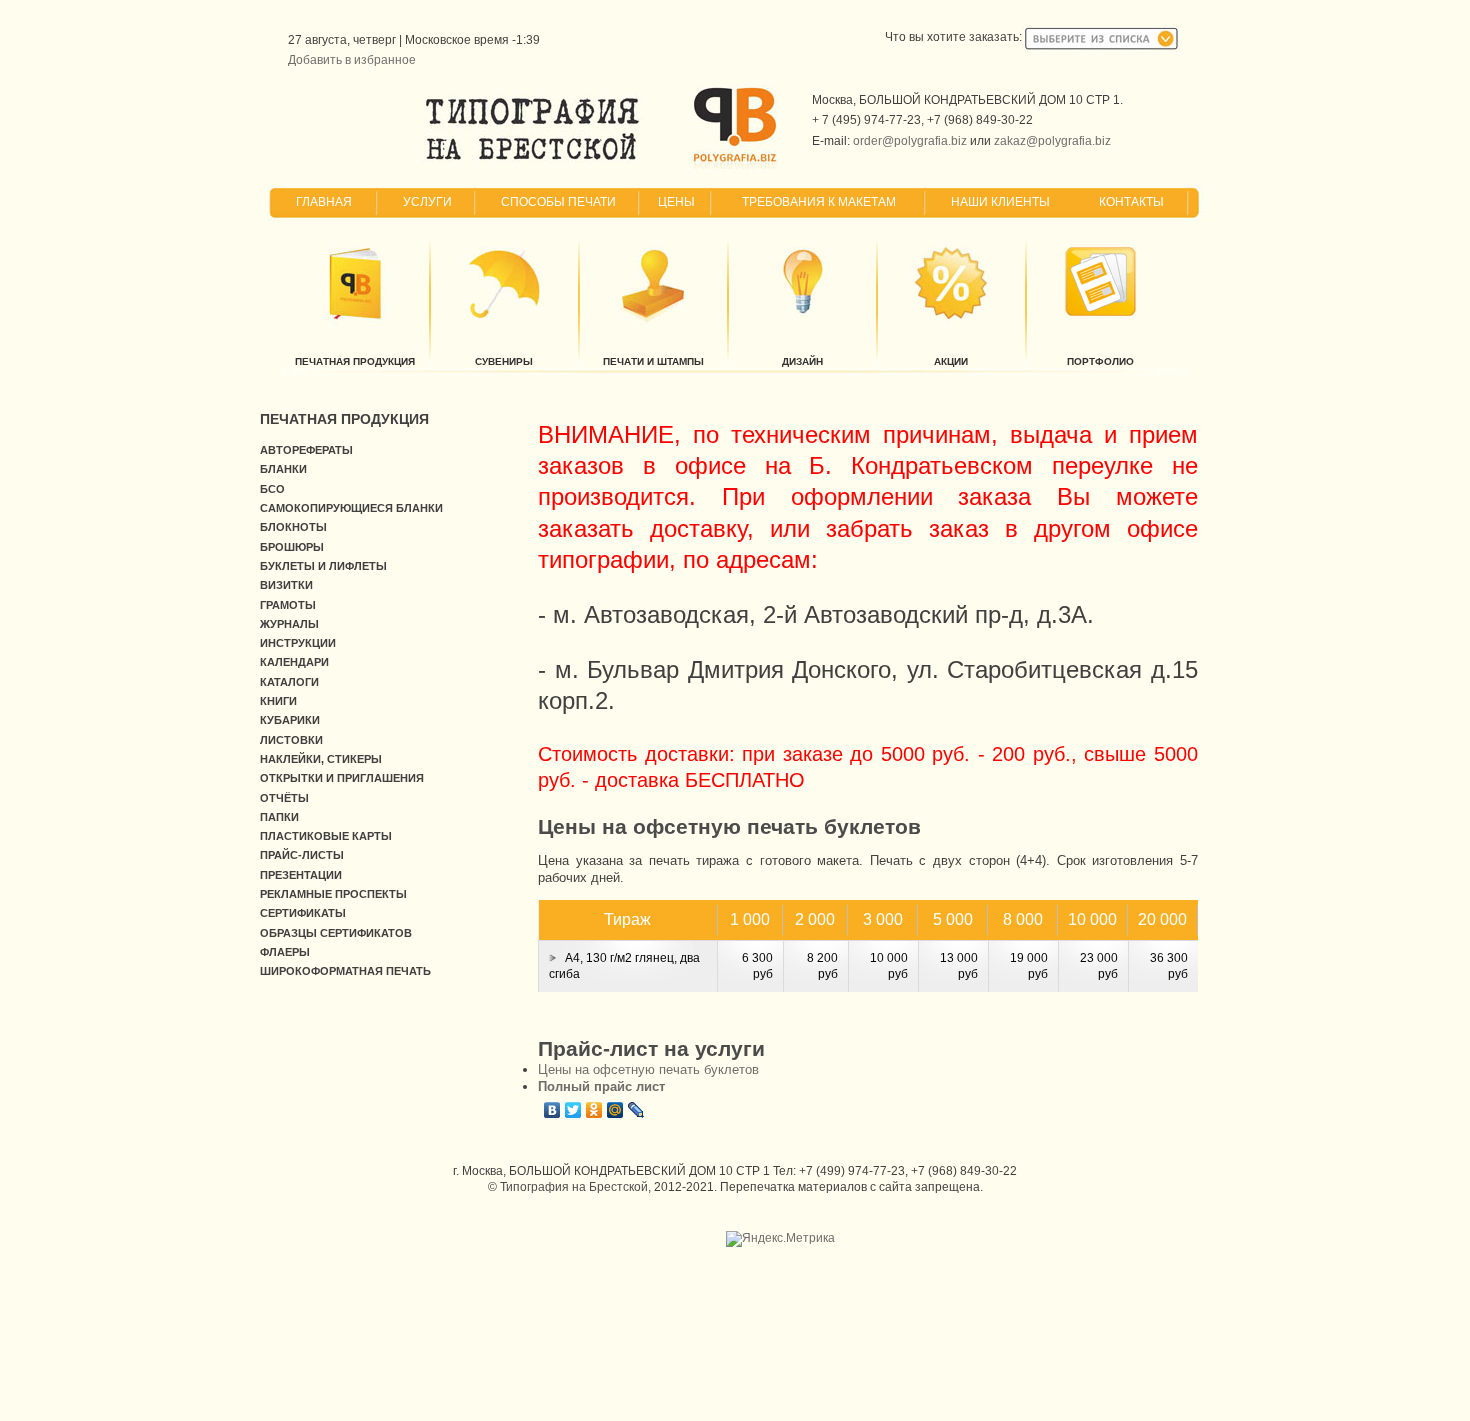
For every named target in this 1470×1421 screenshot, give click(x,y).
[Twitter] (573, 1110)
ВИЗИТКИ (286, 585)
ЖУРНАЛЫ (289, 624)
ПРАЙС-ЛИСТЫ (302, 855)
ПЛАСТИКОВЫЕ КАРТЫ (326, 836)
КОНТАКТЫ (1131, 202)
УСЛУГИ (427, 202)
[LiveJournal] (636, 1110)
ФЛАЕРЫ (285, 952)
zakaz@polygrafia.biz (1052, 141)
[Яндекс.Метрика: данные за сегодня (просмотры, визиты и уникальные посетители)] (780, 1239)
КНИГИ (278, 701)
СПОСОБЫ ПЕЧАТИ (558, 202)
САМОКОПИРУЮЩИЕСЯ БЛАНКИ (351, 508)
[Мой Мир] (615, 1110)
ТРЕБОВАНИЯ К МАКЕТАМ (819, 202)
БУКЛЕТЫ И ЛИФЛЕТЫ (323, 566)
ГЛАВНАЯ (324, 202)
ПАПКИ (279, 817)
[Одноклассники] (594, 1110)
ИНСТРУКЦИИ (298, 643)
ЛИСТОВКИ (291, 740)
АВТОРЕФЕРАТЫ (306, 450)
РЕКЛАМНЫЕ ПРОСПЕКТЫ (333, 894)
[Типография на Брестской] (532, 160)
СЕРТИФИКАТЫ (303, 913)
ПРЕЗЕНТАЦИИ (301, 875)
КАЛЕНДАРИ (294, 662)
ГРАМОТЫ (288, 605)
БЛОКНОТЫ (293, 527)
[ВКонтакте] (552, 1110)
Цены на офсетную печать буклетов (648, 1069)
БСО (272, 489)
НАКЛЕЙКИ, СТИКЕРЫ (321, 759)
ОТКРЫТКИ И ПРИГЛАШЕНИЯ (342, 778)
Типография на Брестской (574, 1187)
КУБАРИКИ (290, 720)
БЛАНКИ (283, 469)
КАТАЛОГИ (289, 682)
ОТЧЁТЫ (284, 798)
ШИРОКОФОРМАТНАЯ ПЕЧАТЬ (345, 971)
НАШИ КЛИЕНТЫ (1000, 202)
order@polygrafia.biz (910, 141)
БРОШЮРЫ (292, 547)
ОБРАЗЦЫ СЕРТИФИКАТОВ (336, 933)
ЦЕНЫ (676, 202)
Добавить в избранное (352, 60)
